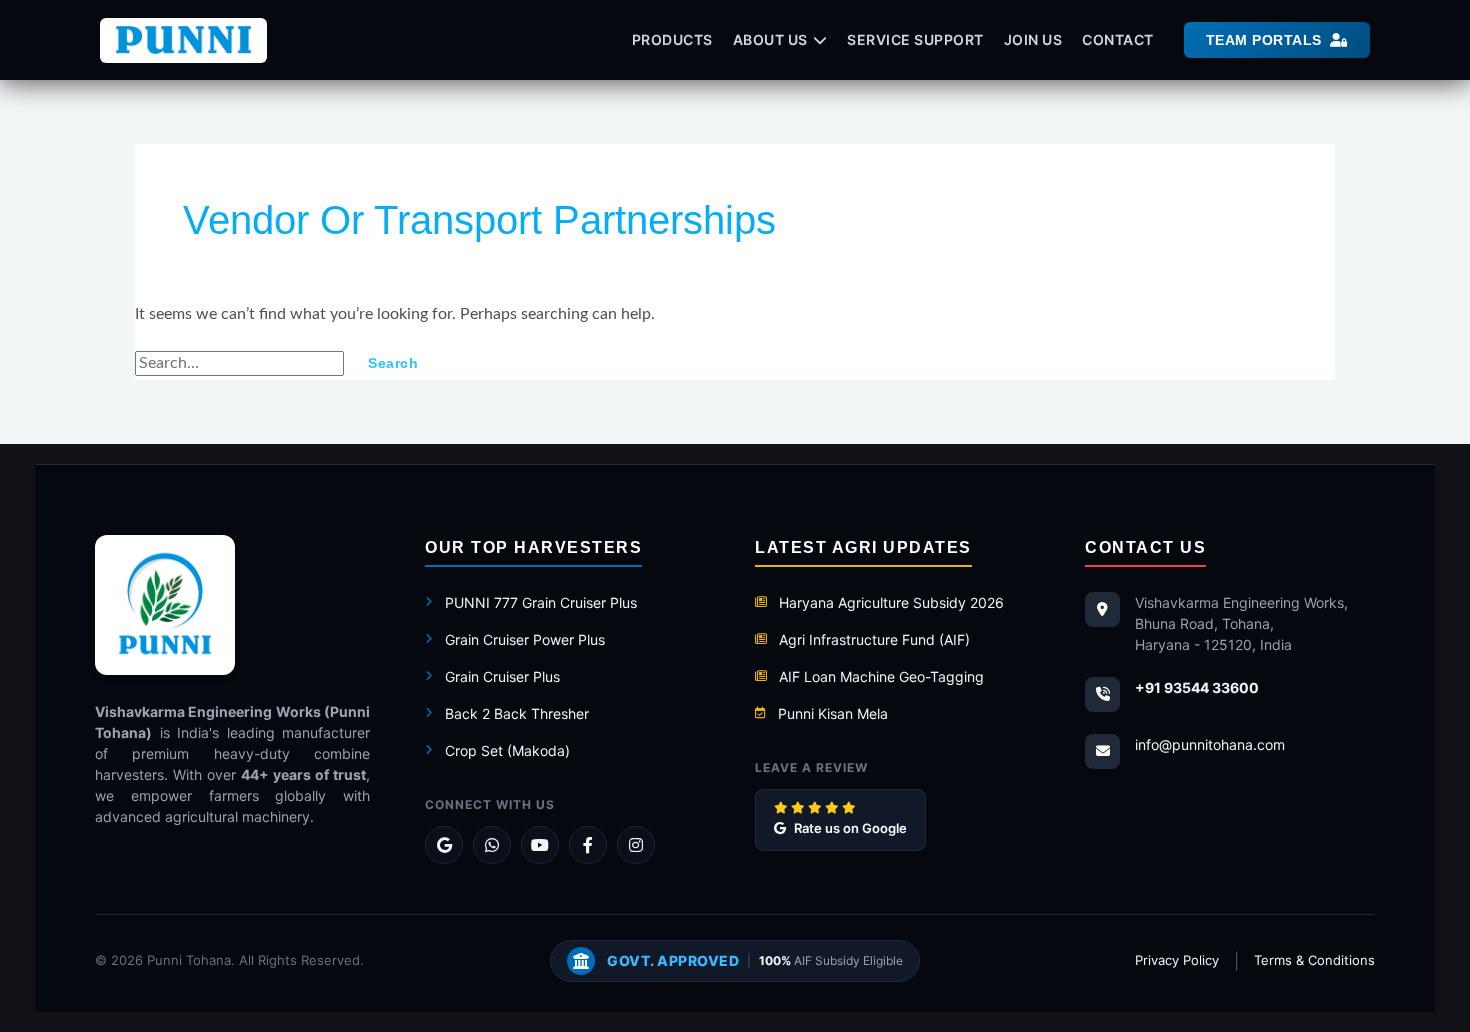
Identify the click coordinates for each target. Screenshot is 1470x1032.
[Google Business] (444, 845)
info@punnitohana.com (1210, 744)
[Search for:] (241, 363)
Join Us (1033, 39)
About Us (770, 39)
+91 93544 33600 (1197, 687)
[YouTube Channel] (540, 845)
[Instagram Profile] (636, 845)
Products (672, 39)
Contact (1118, 39)
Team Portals (1264, 40)
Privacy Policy (1177, 960)
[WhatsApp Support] (492, 845)
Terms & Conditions (1314, 960)
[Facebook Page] (588, 845)
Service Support (915, 39)
